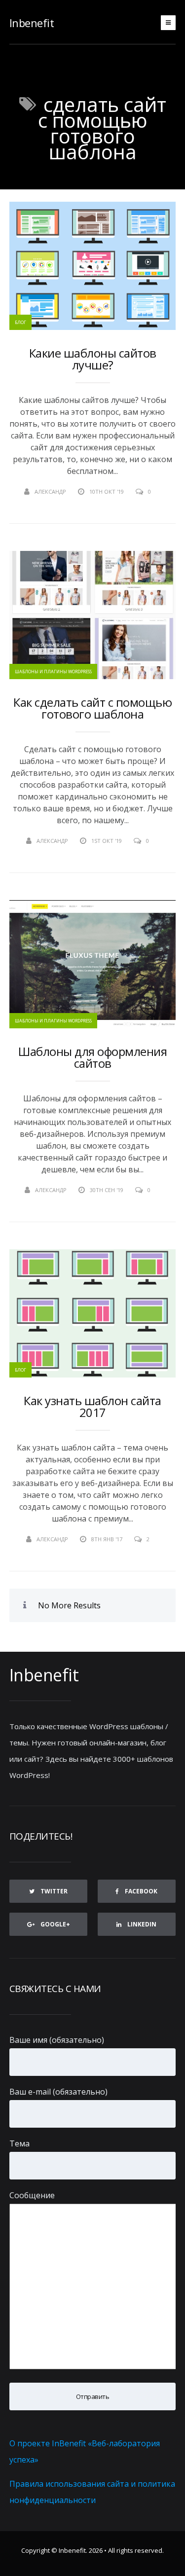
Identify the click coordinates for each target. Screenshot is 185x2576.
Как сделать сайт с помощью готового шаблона (92, 708)
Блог (20, 322)
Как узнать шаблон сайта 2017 (92, 1407)
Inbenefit (32, 23)
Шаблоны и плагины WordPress (53, 671)
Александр (50, 491)
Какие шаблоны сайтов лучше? (93, 359)
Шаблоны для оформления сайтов (92, 1057)
